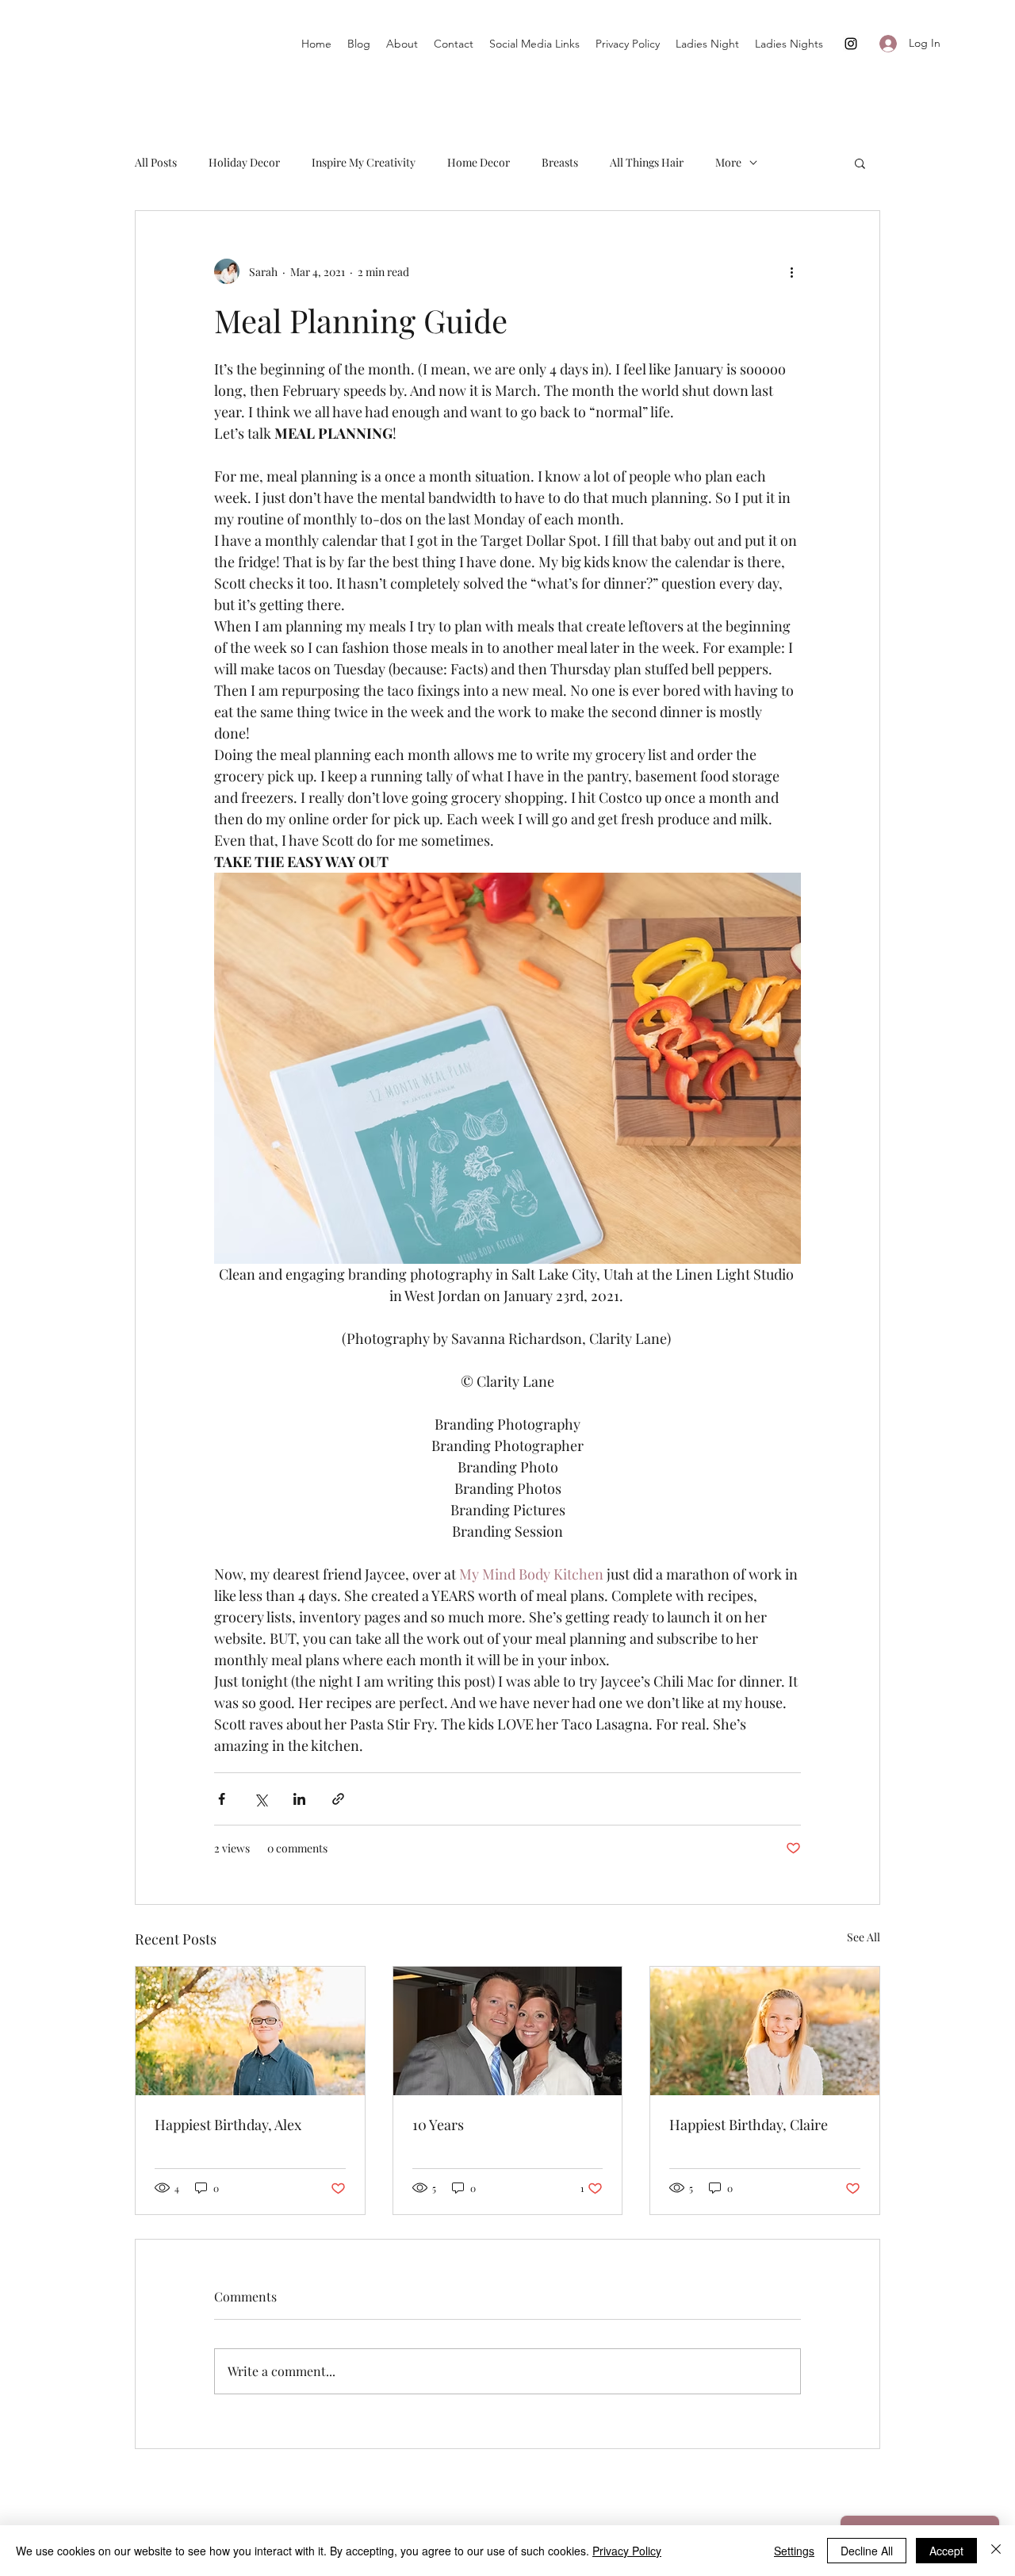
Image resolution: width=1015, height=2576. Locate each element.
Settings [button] (794, 2551)
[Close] (996, 2551)
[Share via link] (338, 1799)
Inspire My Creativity (364, 162)
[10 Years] (508, 2031)
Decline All (867, 2551)
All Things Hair (647, 162)
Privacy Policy (627, 2551)
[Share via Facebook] (222, 1799)
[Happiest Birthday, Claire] (765, 2031)
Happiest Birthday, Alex (228, 2125)
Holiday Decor (244, 162)
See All (864, 1937)
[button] (860, 163)
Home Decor (479, 162)
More (728, 162)
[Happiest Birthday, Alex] (250, 2031)
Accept (946, 2551)
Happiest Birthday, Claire (749, 2125)
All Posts (156, 162)
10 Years (438, 2125)
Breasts (560, 162)
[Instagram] (851, 44)
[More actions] (791, 271)
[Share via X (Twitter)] (260, 1799)
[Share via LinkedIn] (299, 1799)
